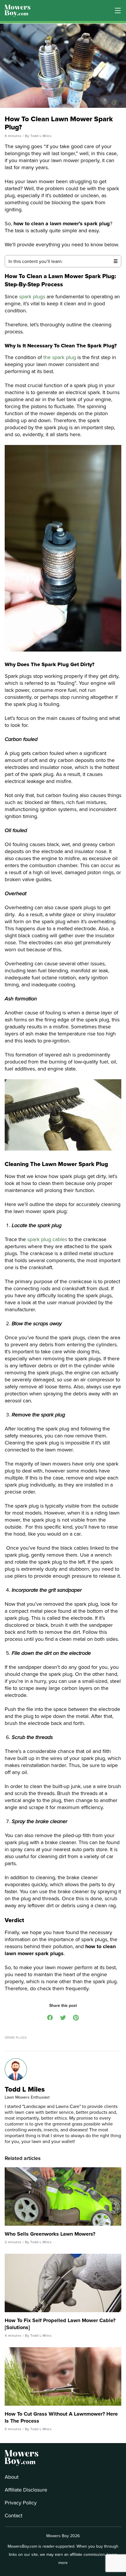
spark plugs (31, 296)
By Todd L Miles (38, 136)
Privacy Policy (21, 2503)
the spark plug (60, 357)
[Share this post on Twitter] (63, 2017)
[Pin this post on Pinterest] (76, 2017)
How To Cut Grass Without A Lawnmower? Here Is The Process (61, 2417)
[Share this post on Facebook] (50, 2017)
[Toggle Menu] (118, 11)
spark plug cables (47, 1239)
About (12, 2477)
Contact (13, 2515)
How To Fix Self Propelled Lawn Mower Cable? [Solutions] (60, 2324)
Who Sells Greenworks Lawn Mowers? (50, 2234)
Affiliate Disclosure (26, 2490)
